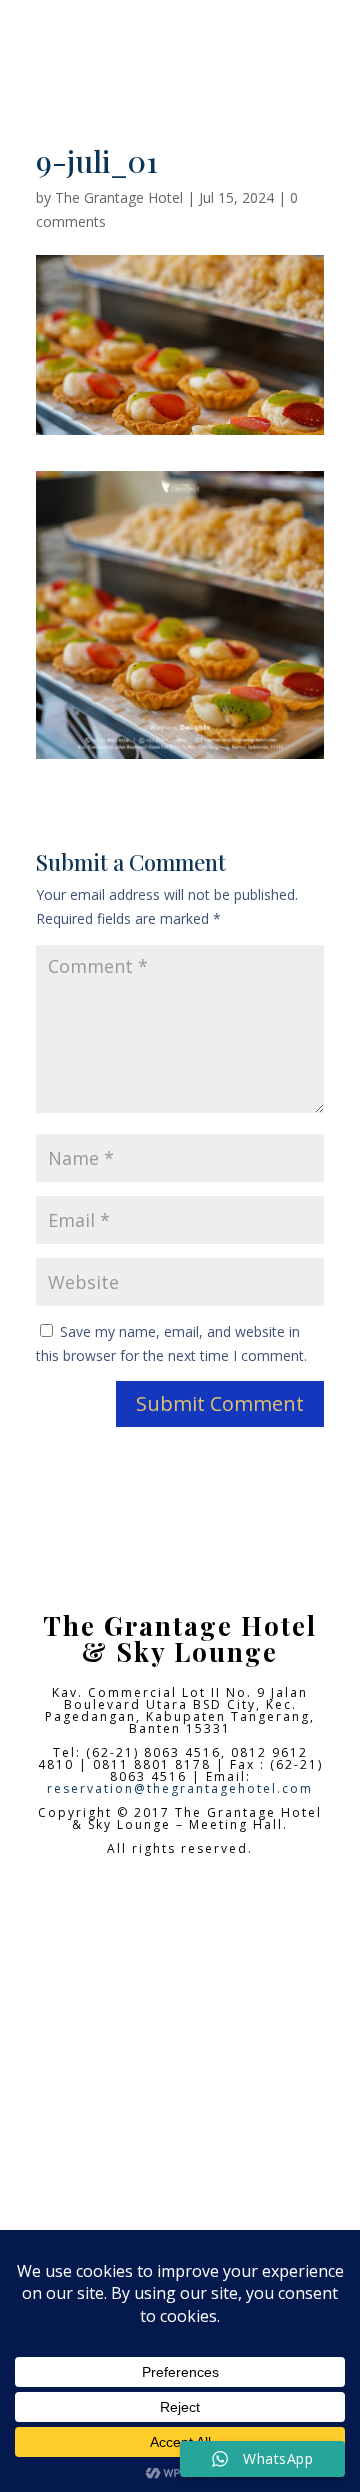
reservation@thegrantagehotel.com (180, 1788)
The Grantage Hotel (119, 197)
